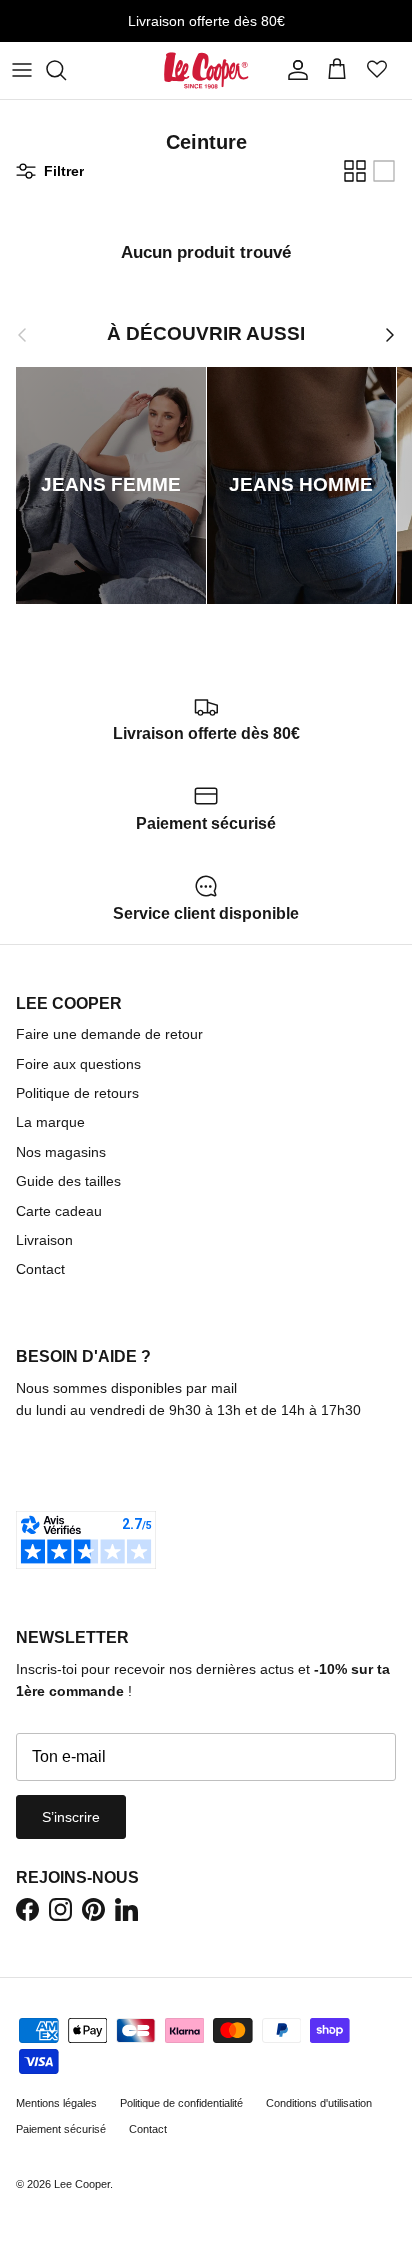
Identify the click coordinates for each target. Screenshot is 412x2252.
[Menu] (22, 70)
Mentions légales (56, 2103)
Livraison (44, 1240)
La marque (50, 1122)
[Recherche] (66, 70)
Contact (40, 1269)
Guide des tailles (68, 1181)
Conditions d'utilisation (319, 2103)
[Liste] (384, 171)
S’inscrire (71, 1817)
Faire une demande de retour (109, 1034)
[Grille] (355, 171)
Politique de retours (77, 1093)
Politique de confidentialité (181, 2103)
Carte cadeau (59, 1211)
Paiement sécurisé (61, 2129)
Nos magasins (61, 1152)
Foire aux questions (78, 1064)
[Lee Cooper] (206, 70)
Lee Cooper (82, 2184)
